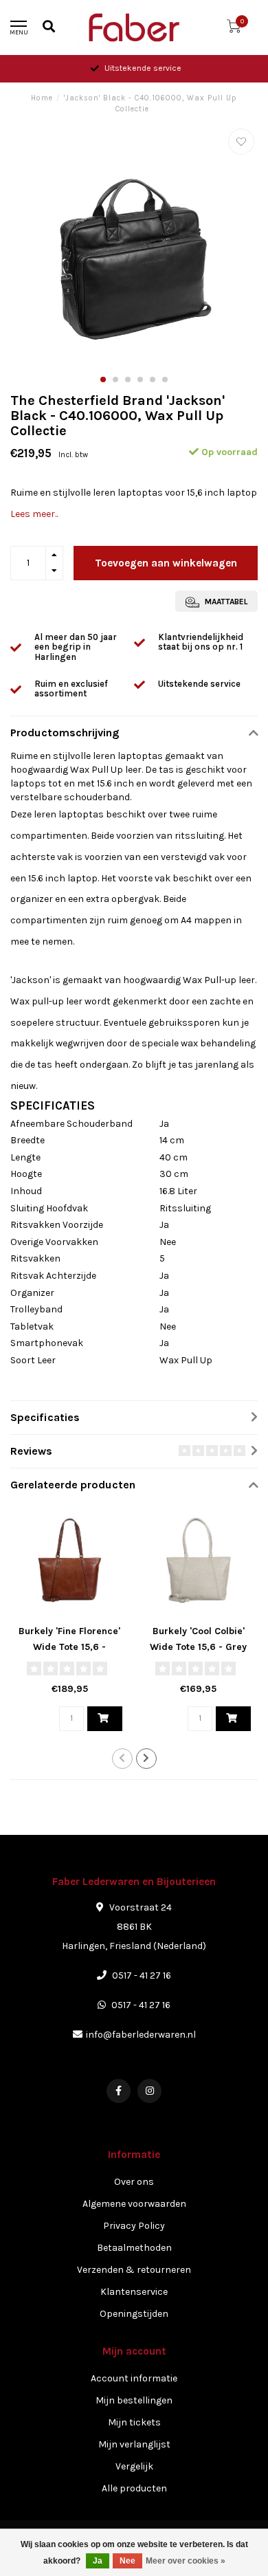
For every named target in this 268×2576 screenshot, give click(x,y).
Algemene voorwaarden (134, 2204)
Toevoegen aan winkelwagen (166, 563)
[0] (234, 29)
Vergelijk (134, 2466)
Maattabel (225, 602)
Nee (127, 2561)
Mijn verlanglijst (134, 2444)
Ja (98, 2561)
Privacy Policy (134, 2226)
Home (42, 98)
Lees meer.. (34, 514)
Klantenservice (134, 2292)
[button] (103, 379)
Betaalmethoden (134, 2248)
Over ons (134, 2182)
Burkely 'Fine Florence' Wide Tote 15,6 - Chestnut (69, 1647)
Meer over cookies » (186, 2561)
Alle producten (134, 2488)
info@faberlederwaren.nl (141, 2035)
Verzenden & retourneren (134, 2270)
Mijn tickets (134, 2422)
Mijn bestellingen (134, 2400)
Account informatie (134, 2378)
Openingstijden (134, 2314)
